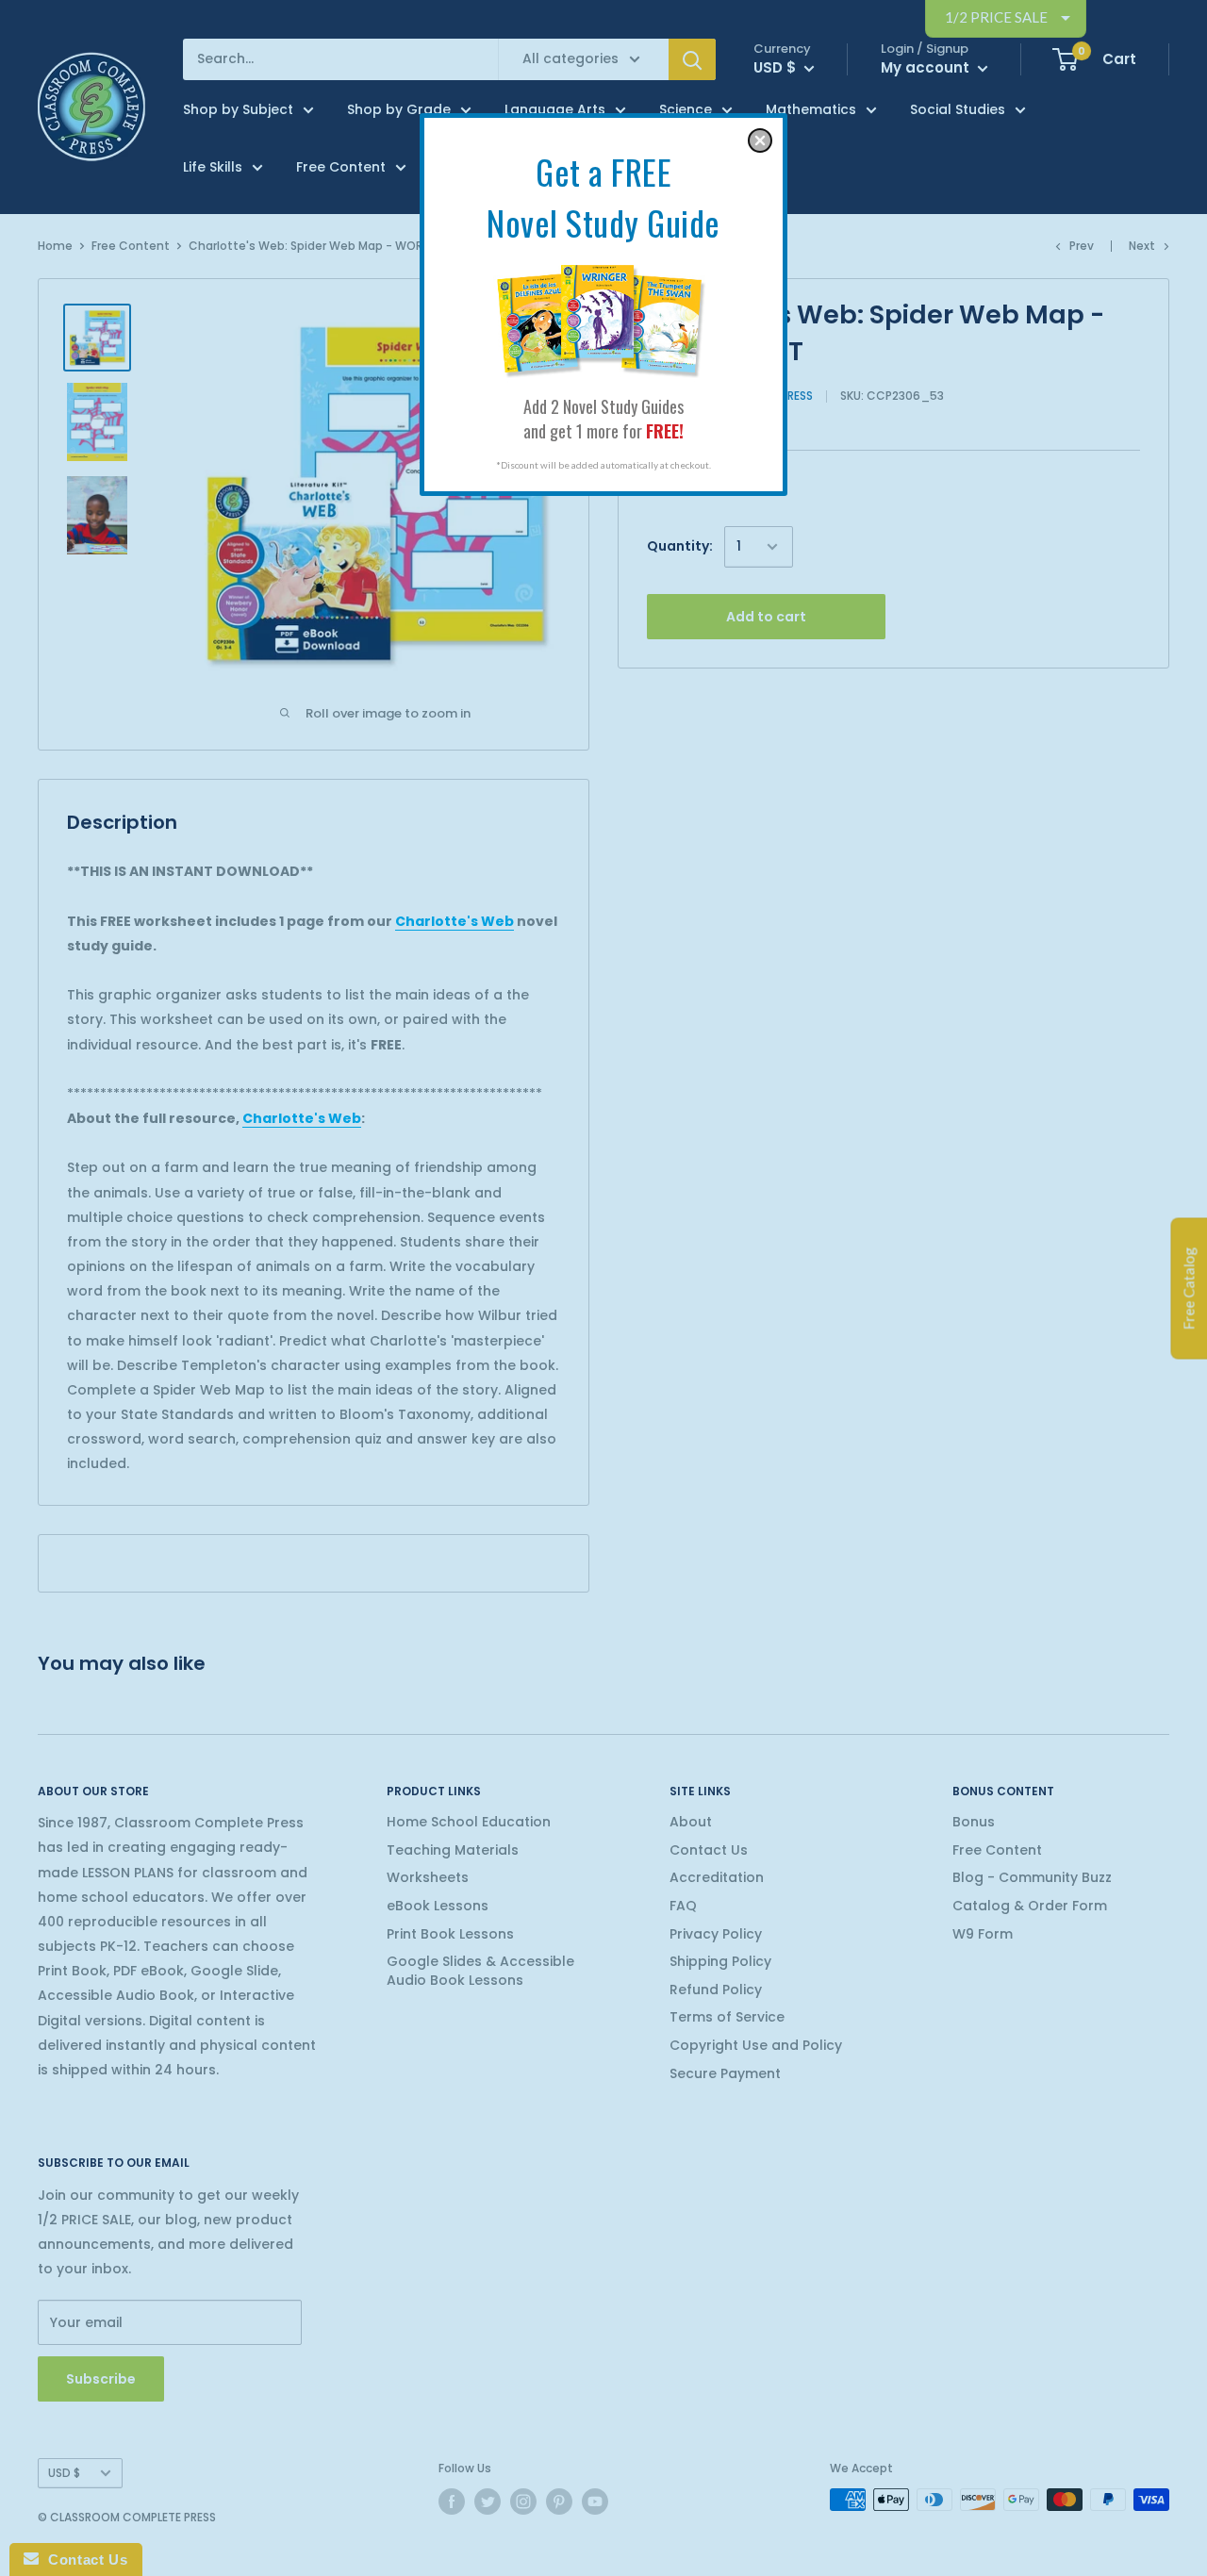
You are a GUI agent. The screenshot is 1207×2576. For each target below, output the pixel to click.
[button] (760, 140)
